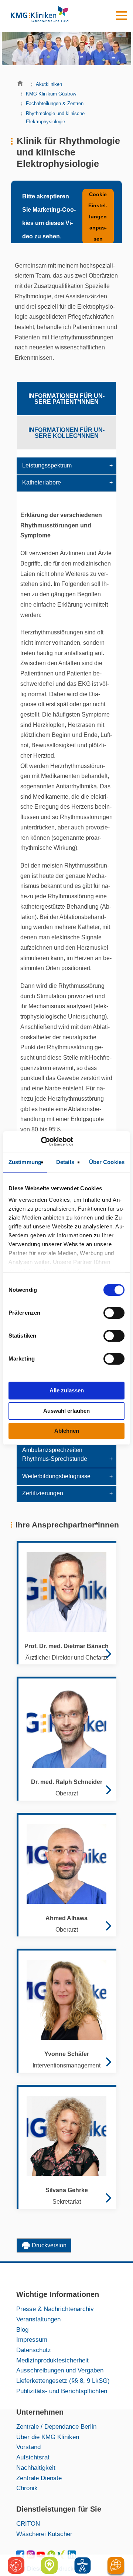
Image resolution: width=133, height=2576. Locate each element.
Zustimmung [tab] (25, 1162)
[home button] (22, 85)
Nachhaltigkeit (36, 2468)
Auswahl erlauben (66, 1411)
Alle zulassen (67, 1390)
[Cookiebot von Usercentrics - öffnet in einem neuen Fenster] (41, 1141)
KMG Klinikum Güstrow (51, 94)
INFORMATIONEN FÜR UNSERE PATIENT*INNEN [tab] (66, 399)
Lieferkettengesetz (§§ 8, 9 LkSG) (63, 2381)
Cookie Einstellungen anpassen (98, 217)
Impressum (32, 2339)
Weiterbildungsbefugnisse (56, 1476)
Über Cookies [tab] (107, 1162)
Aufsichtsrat (33, 2457)
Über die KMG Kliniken (48, 2437)
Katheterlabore (42, 482)
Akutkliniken (49, 84)
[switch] (114, 1313)
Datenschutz (34, 2350)
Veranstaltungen (38, 2319)
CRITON (28, 2523)
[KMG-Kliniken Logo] (39, 16)
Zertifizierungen (43, 1493)
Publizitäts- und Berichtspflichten (62, 2391)
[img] (83, 2565)
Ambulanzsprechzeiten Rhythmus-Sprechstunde (55, 1454)
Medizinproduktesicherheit (52, 2360)
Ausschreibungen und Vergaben (60, 2370)
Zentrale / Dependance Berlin (56, 2426)
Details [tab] (65, 1162)
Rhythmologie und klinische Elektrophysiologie (55, 118)
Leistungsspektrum (47, 465)
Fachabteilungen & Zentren (55, 103)
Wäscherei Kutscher (44, 2534)
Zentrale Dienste (39, 2478)
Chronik (27, 2488)
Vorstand (28, 2447)
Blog (22, 2330)
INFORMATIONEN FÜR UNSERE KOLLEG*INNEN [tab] (66, 433)
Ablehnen (67, 1431)
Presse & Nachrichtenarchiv (55, 2309)
